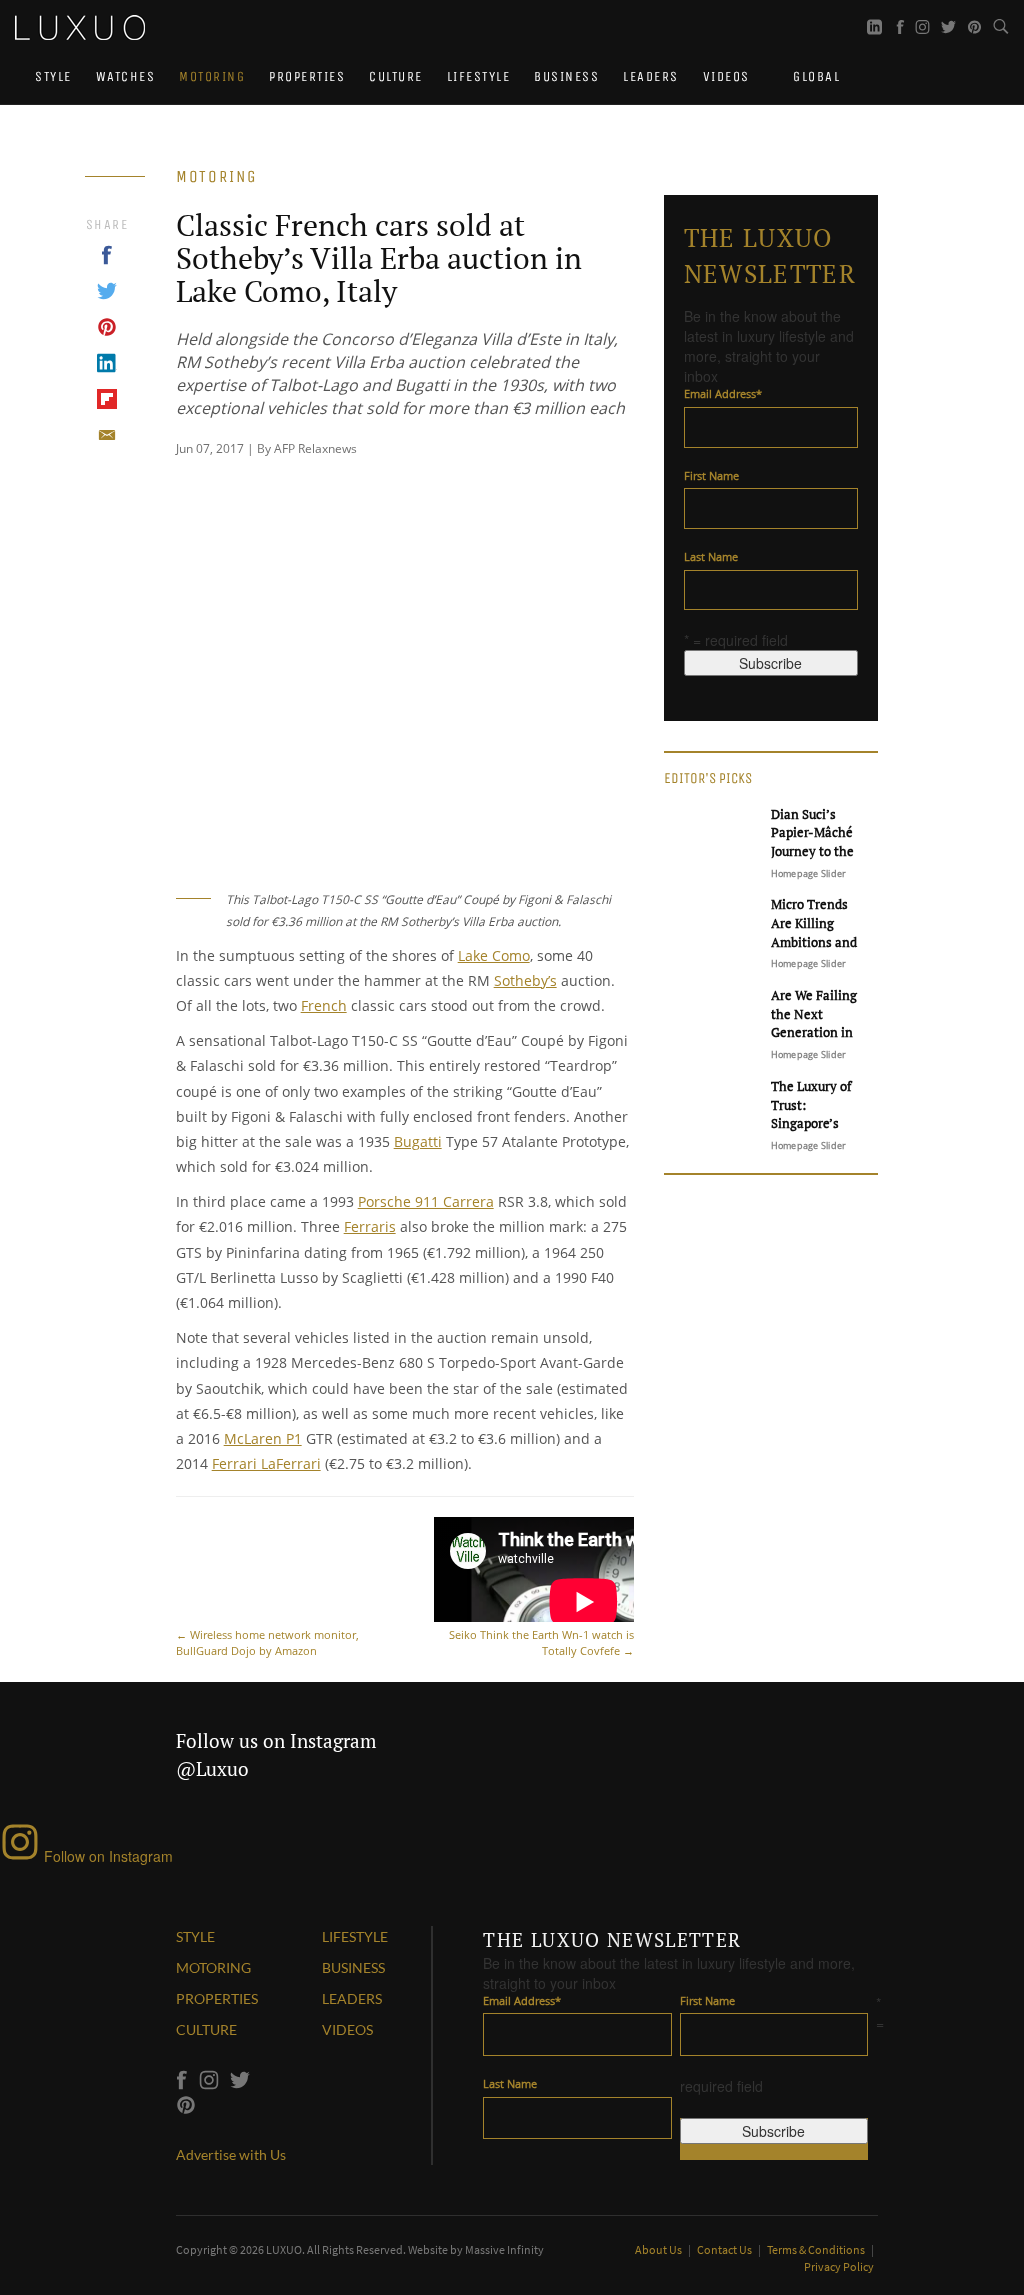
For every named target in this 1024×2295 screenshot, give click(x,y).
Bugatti (418, 1141)
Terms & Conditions (817, 2249)
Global (815, 76)
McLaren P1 (263, 1438)
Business (566, 76)
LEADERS (352, 1998)
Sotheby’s (525, 980)
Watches (126, 76)
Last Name (711, 556)
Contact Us (725, 2249)
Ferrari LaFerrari (266, 1463)
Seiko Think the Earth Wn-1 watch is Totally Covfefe (541, 1642)
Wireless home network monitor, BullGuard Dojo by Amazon (267, 1642)
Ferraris (370, 1226)
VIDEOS (347, 2029)
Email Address (723, 393)
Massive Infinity (504, 2249)
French (324, 1005)
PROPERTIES (217, 1998)
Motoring (212, 76)
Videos (726, 76)
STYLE (195, 1936)
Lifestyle (479, 76)
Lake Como (494, 955)
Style (53, 76)
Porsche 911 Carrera (426, 1201)
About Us (659, 2249)
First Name (711, 475)
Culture (396, 76)
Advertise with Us (231, 2154)
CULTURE (206, 2029)
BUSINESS (353, 1967)
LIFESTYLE (355, 1936)
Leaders (651, 76)
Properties (307, 76)
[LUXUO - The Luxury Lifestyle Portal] (80, 25)
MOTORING (213, 1967)
